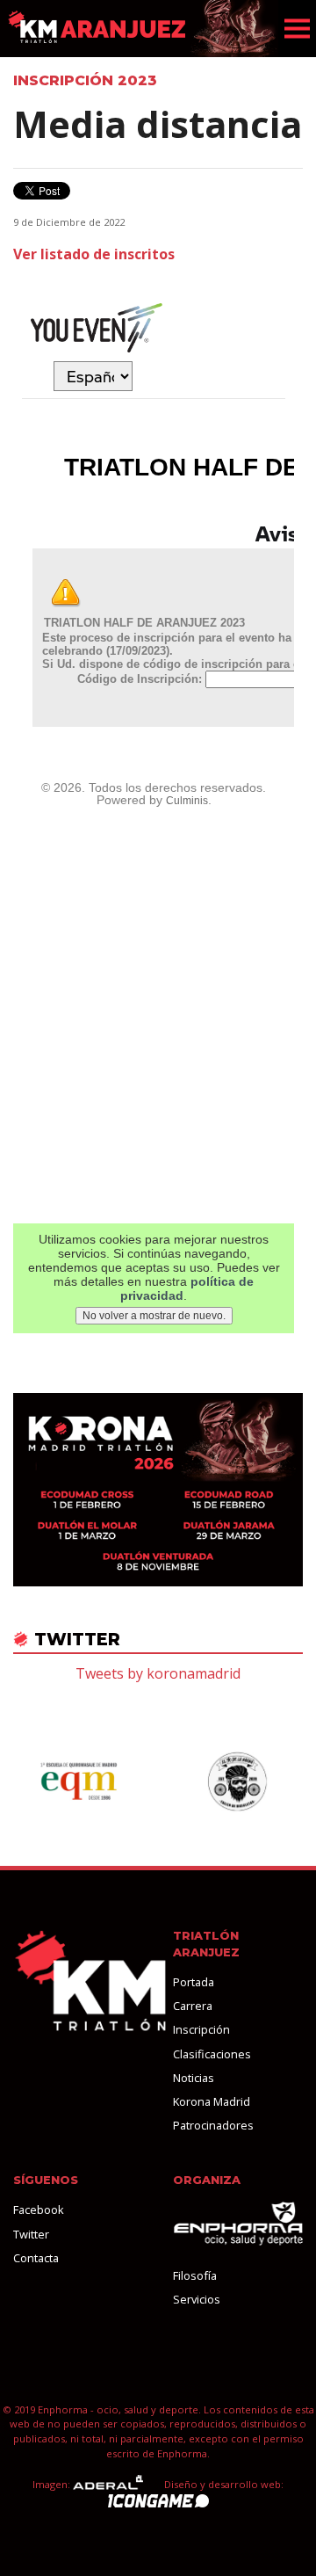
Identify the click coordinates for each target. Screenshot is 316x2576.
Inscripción (201, 2029)
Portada (194, 1982)
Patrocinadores (213, 2125)
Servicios (197, 2299)
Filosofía (195, 2275)
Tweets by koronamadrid (158, 1673)
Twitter (31, 2234)
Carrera (193, 2006)
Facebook (39, 2210)
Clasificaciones (212, 2054)
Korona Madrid (212, 2101)
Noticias (194, 2078)
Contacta (36, 2258)
